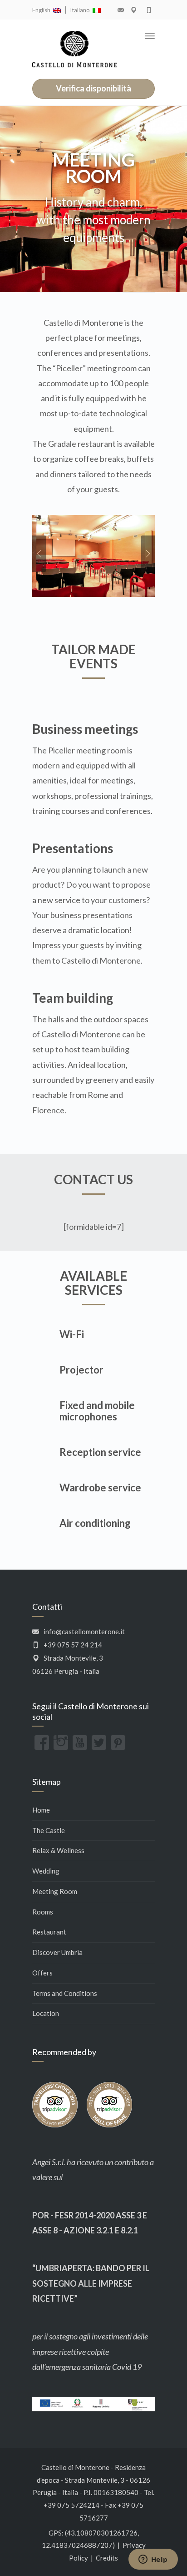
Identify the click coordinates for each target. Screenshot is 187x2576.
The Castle (49, 1830)
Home (41, 1810)
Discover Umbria (57, 1952)
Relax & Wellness (58, 1850)
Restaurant (49, 1932)
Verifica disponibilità (93, 88)
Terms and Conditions (65, 1993)
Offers (42, 1973)
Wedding (46, 1871)
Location (46, 2013)
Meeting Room (55, 1891)
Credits (107, 2558)
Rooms (43, 1912)
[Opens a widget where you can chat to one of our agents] (153, 2560)
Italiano (81, 10)
